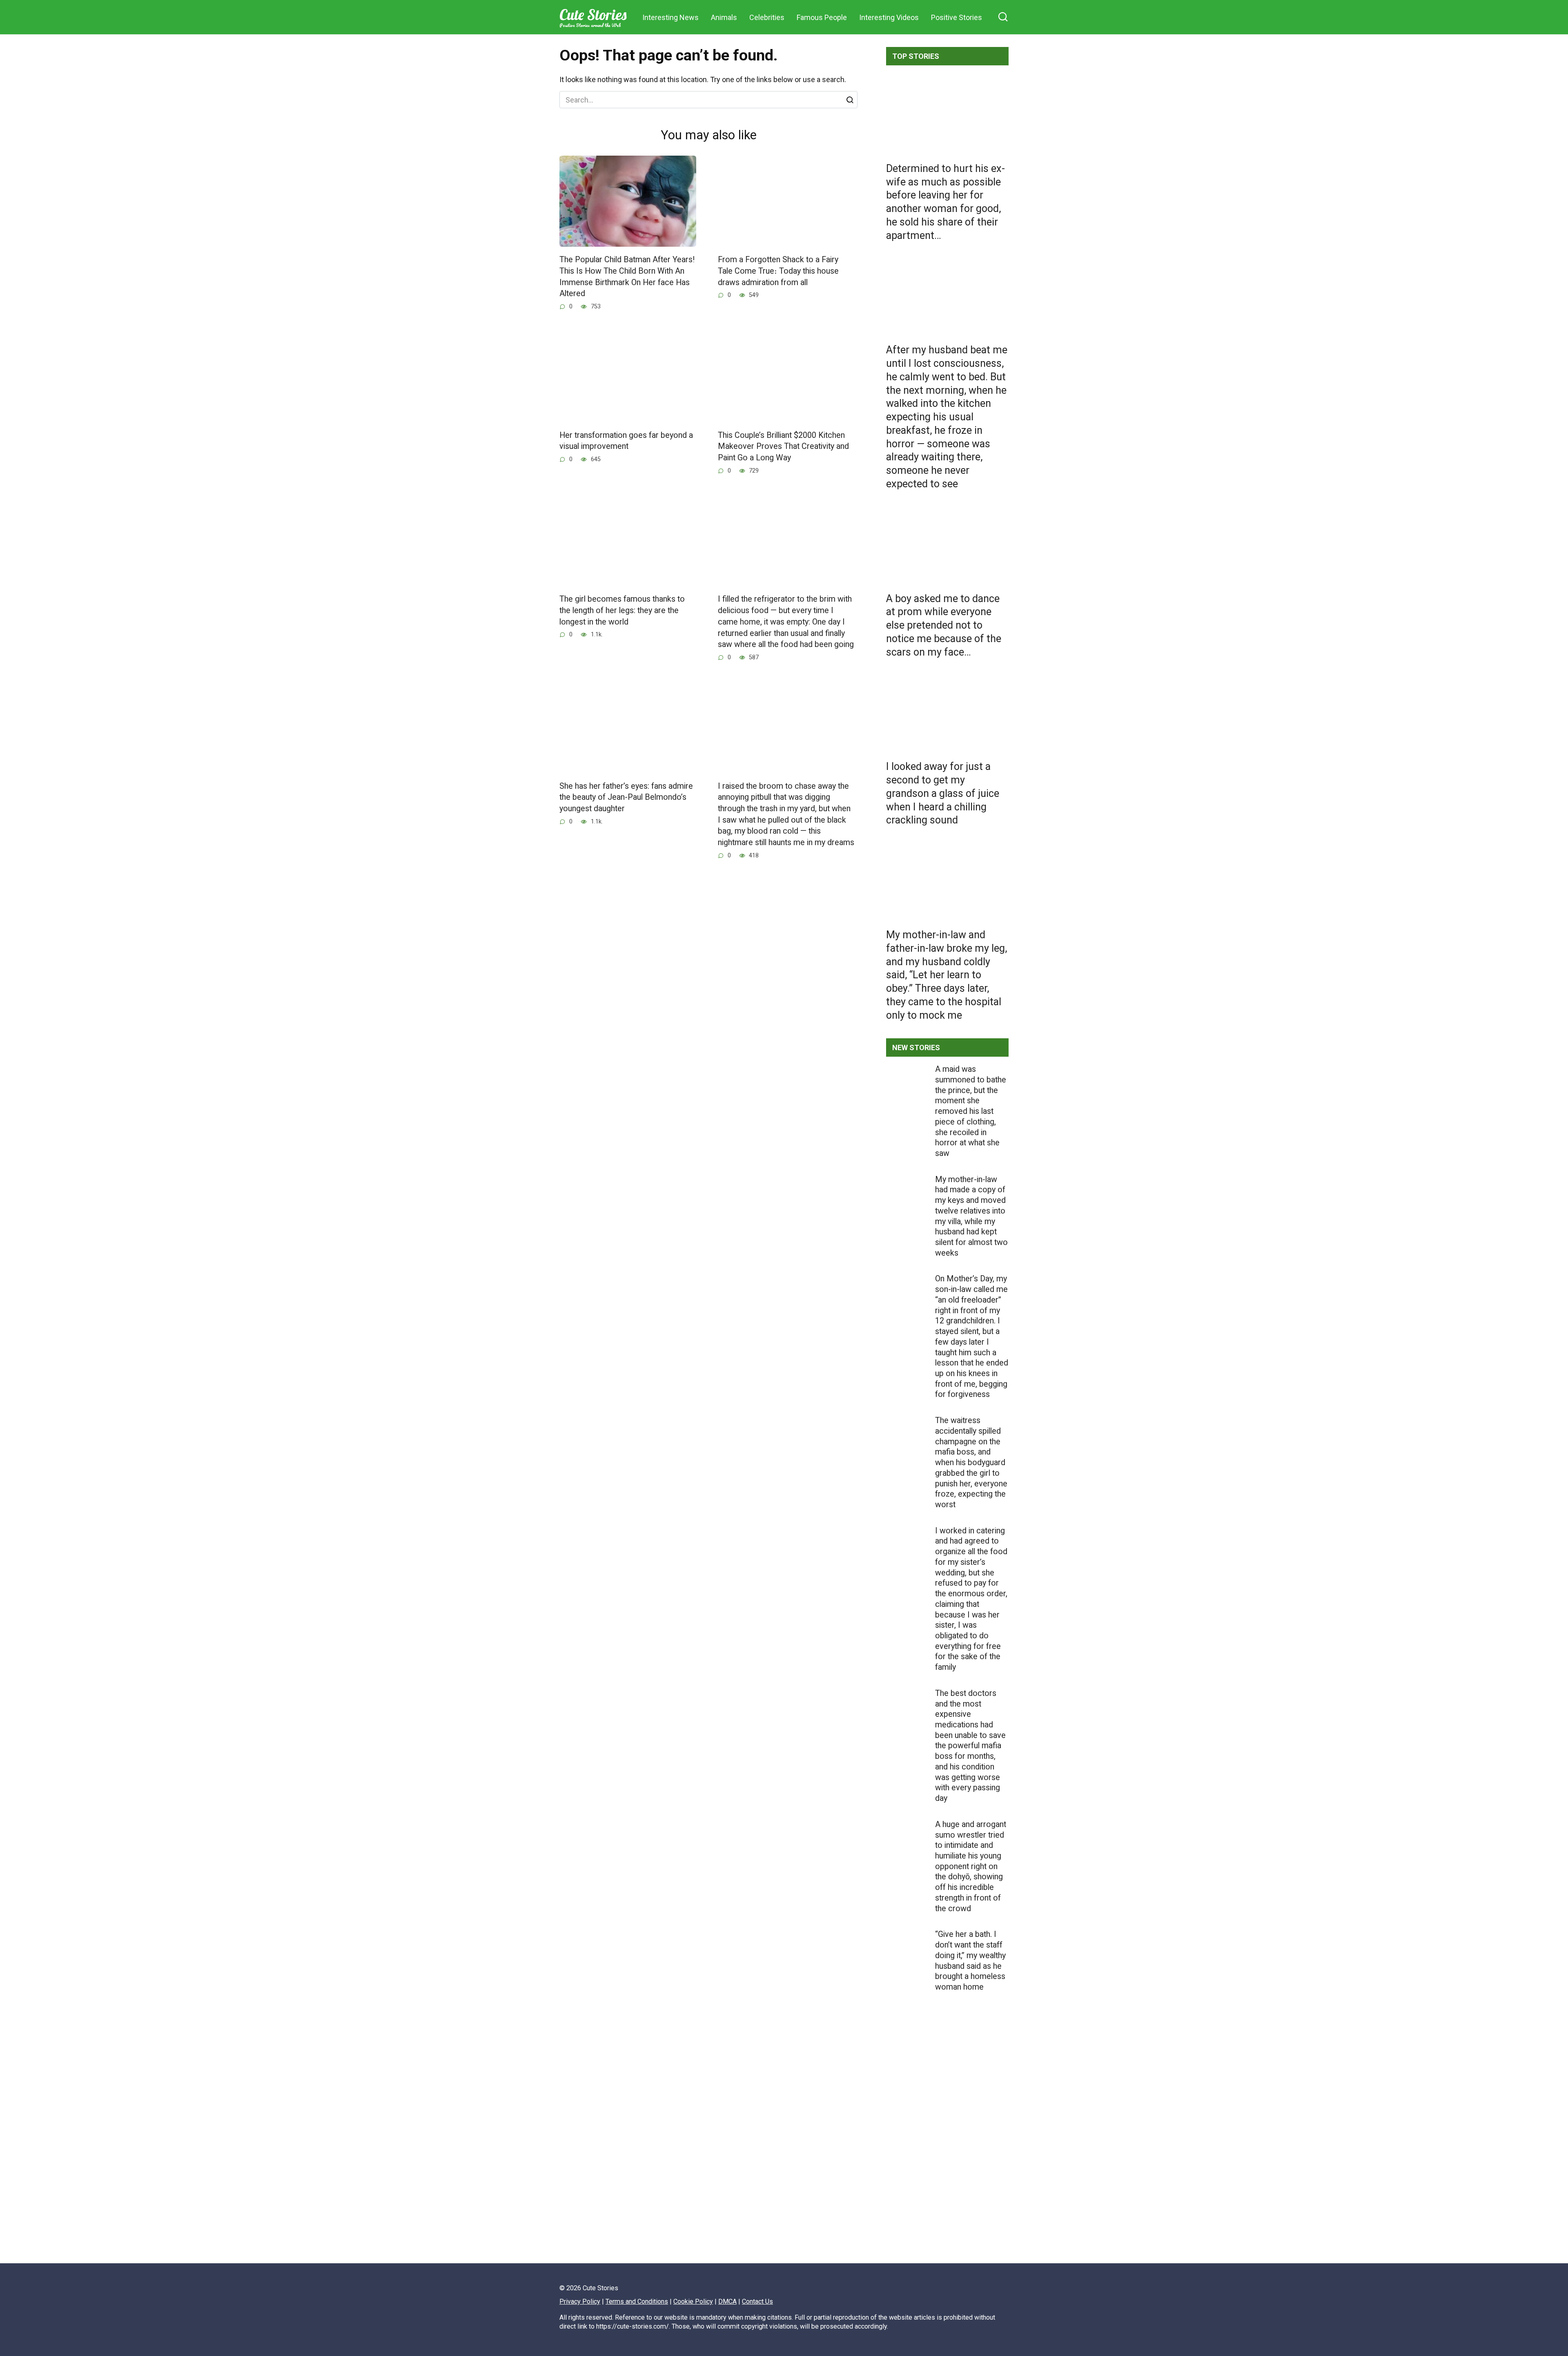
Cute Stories (593, 15)
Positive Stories (957, 17)
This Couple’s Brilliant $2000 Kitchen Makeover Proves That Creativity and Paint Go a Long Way (783, 446)
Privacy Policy (580, 2301)
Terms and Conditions (637, 2301)
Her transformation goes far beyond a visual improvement (626, 441)
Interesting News (670, 17)
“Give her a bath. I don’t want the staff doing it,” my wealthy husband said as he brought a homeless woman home (970, 1961)
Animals (724, 17)
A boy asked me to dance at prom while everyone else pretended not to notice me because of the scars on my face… (944, 625)
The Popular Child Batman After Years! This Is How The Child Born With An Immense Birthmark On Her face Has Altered (627, 277)
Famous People (822, 17)
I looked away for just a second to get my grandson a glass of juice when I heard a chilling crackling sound (943, 793)
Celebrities (767, 17)
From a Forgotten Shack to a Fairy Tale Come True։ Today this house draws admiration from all (778, 271)
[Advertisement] (947, 2155)
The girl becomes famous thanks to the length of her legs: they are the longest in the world (622, 610)
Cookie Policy (693, 2301)
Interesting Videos (889, 17)
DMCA (727, 2301)
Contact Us (757, 2301)
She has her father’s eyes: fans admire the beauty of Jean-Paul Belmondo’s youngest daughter (626, 797)
